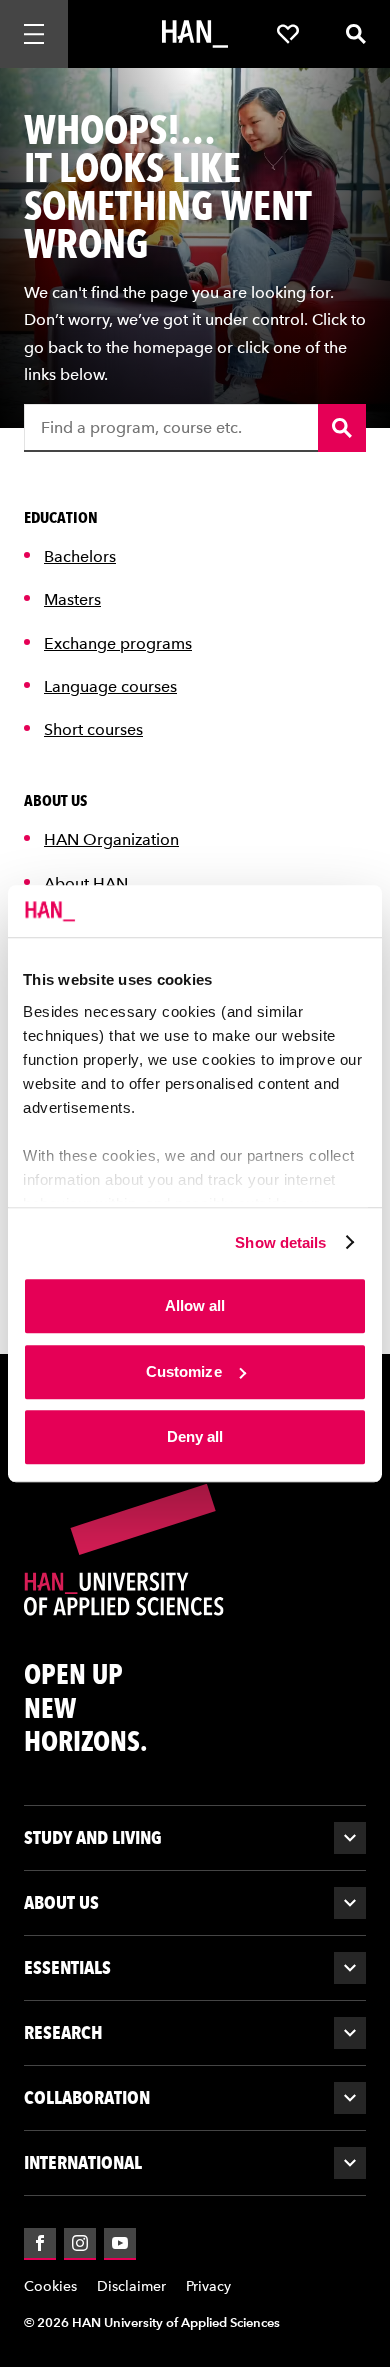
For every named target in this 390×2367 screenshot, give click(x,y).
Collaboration (87, 2097)
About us (61, 1902)
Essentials (67, 1967)
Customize (184, 1371)
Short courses (93, 729)
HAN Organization (111, 839)
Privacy (208, 2286)
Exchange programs (118, 643)
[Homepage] (195, 34)
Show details (280, 1242)
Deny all (195, 1436)
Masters (72, 599)
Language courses (110, 686)
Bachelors (80, 556)
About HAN (86, 883)
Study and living (93, 1837)
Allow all (195, 1305)
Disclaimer (131, 2286)
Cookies (50, 2286)
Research (63, 2032)
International (83, 2162)
